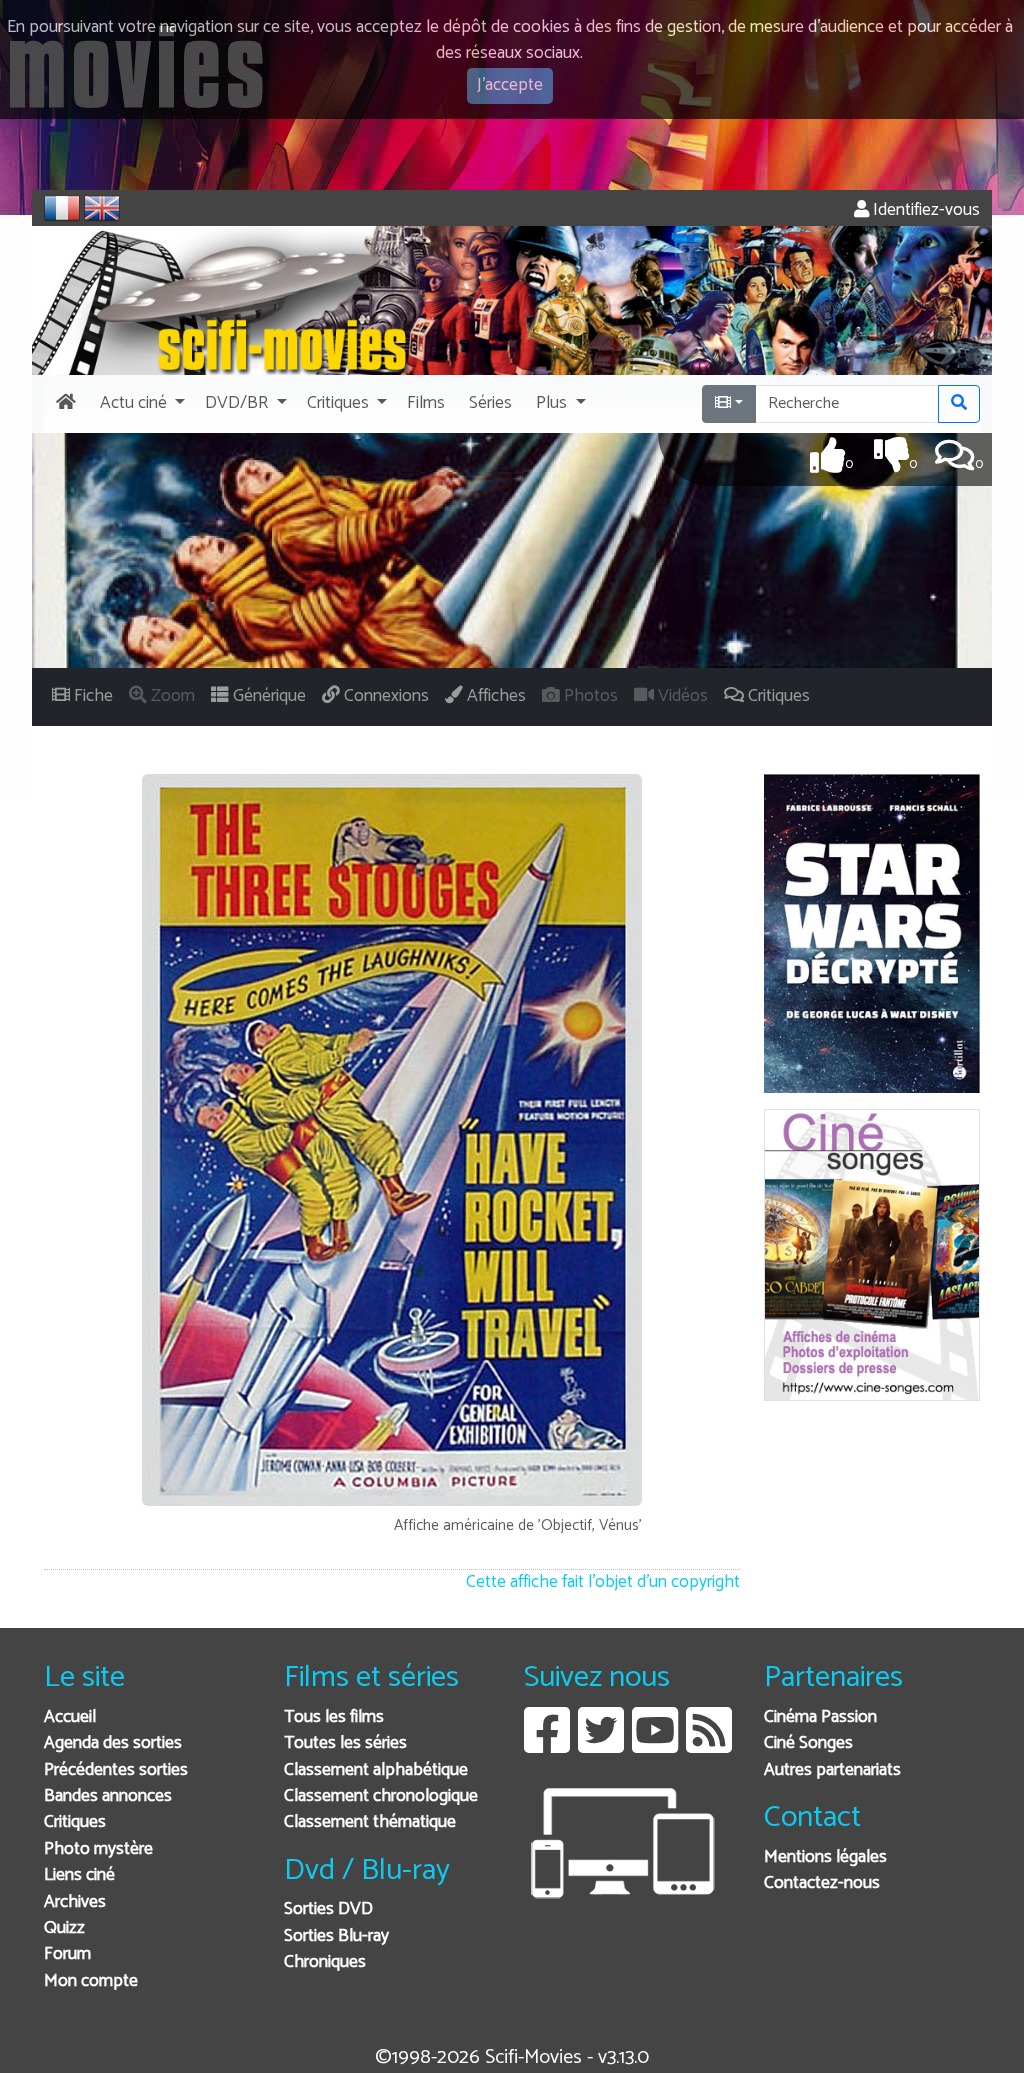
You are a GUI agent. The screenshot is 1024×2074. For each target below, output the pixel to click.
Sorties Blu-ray (336, 1936)
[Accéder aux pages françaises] (62, 208)
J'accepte (510, 85)
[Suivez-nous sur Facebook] (547, 1745)
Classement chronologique (381, 1796)
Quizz (64, 1928)
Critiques (75, 1822)
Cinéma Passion (820, 1717)
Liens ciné (79, 1875)
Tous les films (334, 1717)
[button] (140, 404)
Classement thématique (370, 1822)
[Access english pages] (102, 208)
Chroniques (325, 1962)
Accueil (70, 1717)
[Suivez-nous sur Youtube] (655, 1745)
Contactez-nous (822, 1883)
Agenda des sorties (113, 1743)
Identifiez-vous (924, 210)
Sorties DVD (328, 1909)
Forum (67, 1954)
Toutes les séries (345, 1743)
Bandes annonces (108, 1796)
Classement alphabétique (376, 1770)
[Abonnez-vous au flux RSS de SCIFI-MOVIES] (709, 1745)
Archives (75, 1902)
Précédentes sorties (116, 1770)
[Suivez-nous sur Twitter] (601, 1745)
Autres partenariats (832, 1770)
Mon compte (91, 1981)
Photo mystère (98, 1849)
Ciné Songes (808, 1743)
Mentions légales (825, 1857)
